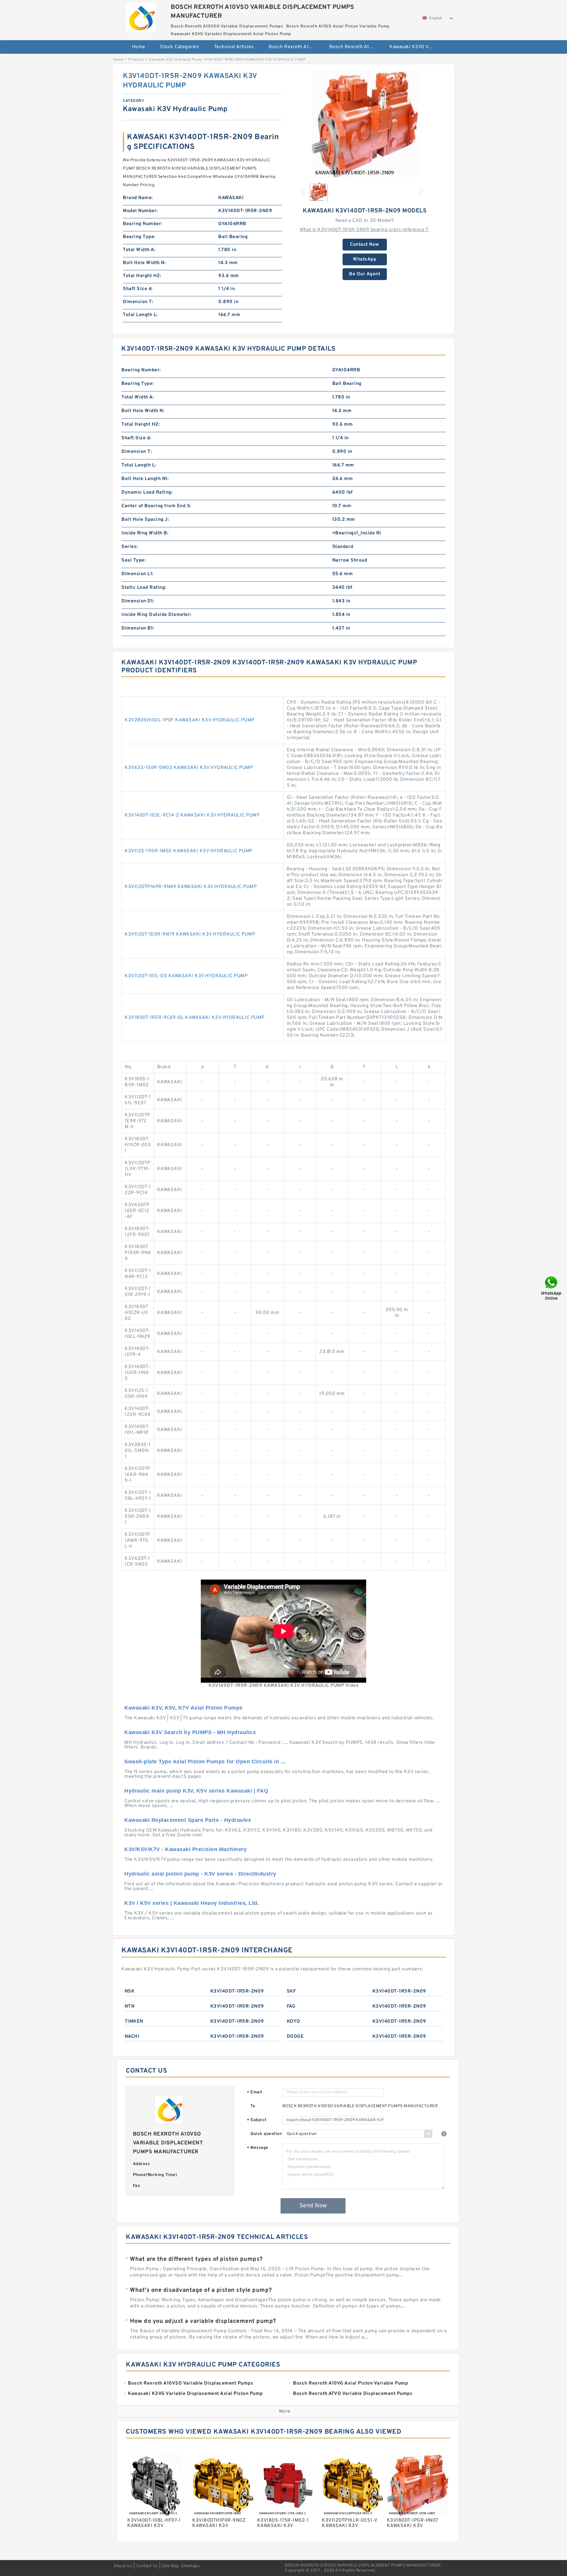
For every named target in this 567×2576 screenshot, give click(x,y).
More (285, 2411)
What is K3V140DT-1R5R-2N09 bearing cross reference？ (365, 230)
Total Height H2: (142, 276)
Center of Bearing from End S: (156, 506)
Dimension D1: (138, 601)
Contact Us (147, 2566)
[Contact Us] (552, 1288)
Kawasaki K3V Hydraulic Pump (176, 60)
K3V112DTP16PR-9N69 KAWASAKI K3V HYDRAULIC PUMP (191, 887)
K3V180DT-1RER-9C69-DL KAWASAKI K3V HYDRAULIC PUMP (195, 1018)
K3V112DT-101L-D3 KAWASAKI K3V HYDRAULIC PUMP (186, 976)
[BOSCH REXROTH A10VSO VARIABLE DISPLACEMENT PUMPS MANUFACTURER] (141, 16)
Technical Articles (234, 47)
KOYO (294, 2022)
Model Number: (140, 211)
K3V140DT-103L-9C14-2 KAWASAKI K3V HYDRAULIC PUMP (192, 815)
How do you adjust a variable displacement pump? (203, 2321)
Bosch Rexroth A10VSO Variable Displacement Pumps (295, 47)
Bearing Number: (143, 224)
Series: (130, 547)
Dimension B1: (138, 628)
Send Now (313, 2206)
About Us (123, 2566)
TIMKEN (134, 2022)
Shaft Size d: (138, 289)
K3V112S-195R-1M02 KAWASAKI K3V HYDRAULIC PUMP (189, 851)
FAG (291, 2006)
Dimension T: (138, 302)
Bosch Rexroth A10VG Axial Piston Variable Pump (355, 47)
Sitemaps (190, 2566)
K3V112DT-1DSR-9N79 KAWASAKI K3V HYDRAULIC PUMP (190, 934)
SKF (291, 1991)
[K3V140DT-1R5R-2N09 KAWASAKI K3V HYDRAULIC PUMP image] (365, 125)
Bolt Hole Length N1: (145, 479)
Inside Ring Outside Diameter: (157, 615)
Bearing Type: (139, 237)
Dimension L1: (137, 574)
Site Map (170, 2566)
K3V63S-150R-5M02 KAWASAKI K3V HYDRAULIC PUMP (189, 768)
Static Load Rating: (144, 588)
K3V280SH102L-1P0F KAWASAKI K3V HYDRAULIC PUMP (190, 720)
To (253, 2106)
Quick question (266, 2134)
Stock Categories (180, 47)
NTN (130, 2006)
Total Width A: (139, 250)
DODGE (295, 2037)
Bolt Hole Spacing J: (145, 520)
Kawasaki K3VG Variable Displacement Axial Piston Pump (416, 47)
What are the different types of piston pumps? (196, 2259)
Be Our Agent (365, 274)
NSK (130, 1991)
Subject (257, 2120)
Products (136, 60)
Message (258, 2148)
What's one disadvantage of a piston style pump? (201, 2290)
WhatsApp (365, 259)
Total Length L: (140, 315)
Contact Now (365, 245)
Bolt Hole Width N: (144, 263)
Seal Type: (133, 560)
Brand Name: (138, 198)
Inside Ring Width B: (145, 533)
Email (255, 2093)
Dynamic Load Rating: (147, 492)
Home (139, 47)
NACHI (132, 2037)
